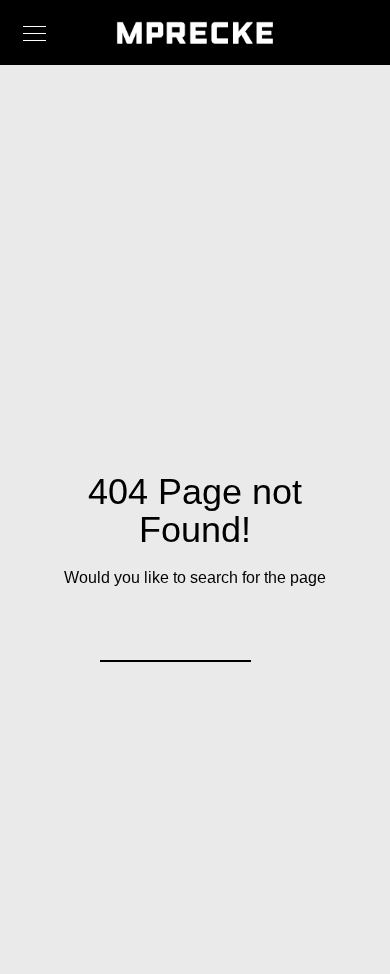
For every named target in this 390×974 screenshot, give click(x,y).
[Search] (223, 634)
